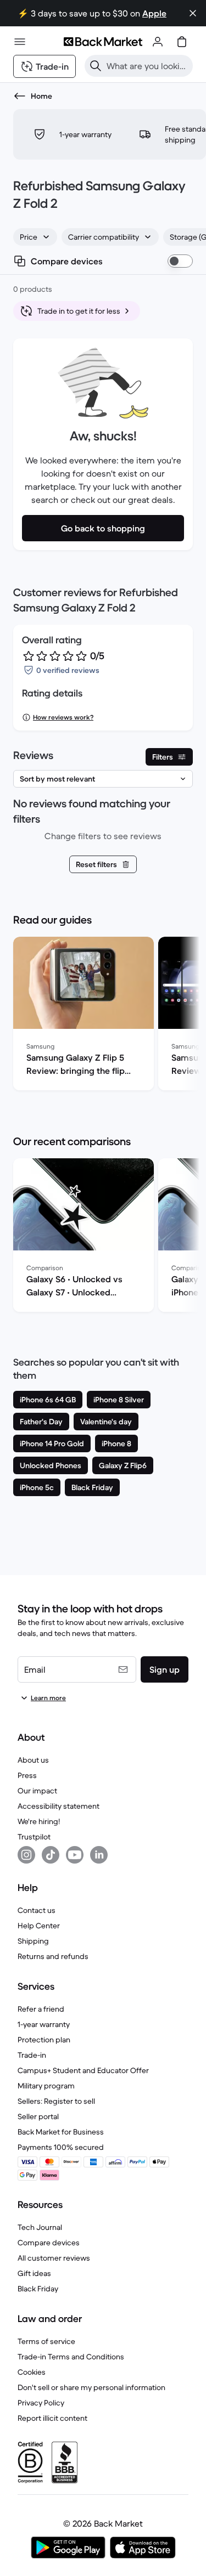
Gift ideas (34, 2273)
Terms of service (46, 2341)
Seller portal (38, 2116)
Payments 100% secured (61, 2147)
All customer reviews (54, 2258)
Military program (46, 2086)
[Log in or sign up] (158, 42)
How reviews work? (63, 717)
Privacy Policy (41, 2403)
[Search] (96, 66)
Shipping (33, 1941)
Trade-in (32, 2055)
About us (33, 1760)
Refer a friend (41, 2009)
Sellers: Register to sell (56, 2101)
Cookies (32, 2372)
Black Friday (38, 2289)
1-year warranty (44, 2024)
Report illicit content (52, 2418)
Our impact (37, 1791)
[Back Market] (103, 42)
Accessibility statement (59, 1806)
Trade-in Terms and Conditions (71, 2357)
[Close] (193, 13)
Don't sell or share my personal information (91, 2387)
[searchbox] (147, 66)
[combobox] (35, 237)
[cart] (182, 42)
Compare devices (49, 2243)
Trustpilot (34, 1837)
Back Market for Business (61, 2132)
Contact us (37, 1910)
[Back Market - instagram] (26, 1855)
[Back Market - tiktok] (51, 1855)
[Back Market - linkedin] (99, 1855)
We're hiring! (39, 1821)
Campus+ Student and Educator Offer (83, 2070)
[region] (103, 1016)
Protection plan (44, 2040)
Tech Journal (40, 2227)
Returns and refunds (53, 1956)
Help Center (39, 1926)
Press (27, 1775)
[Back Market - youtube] (75, 1855)
